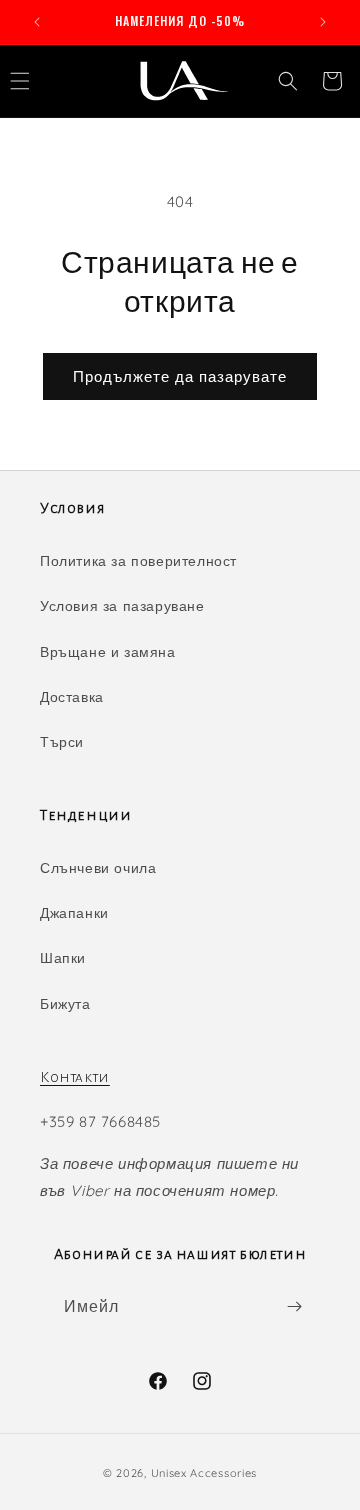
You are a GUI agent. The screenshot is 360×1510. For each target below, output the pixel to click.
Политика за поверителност (138, 561)
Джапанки (74, 913)
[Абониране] (294, 1306)
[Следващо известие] (323, 22)
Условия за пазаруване (122, 606)
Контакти (75, 1077)
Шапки (63, 958)
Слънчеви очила (98, 868)
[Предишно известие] (37, 22)
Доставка (72, 697)
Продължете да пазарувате (180, 376)
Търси (62, 742)
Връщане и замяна (108, 652)
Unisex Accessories (204, 1473)
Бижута (65, 1004)
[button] (288, 81)
